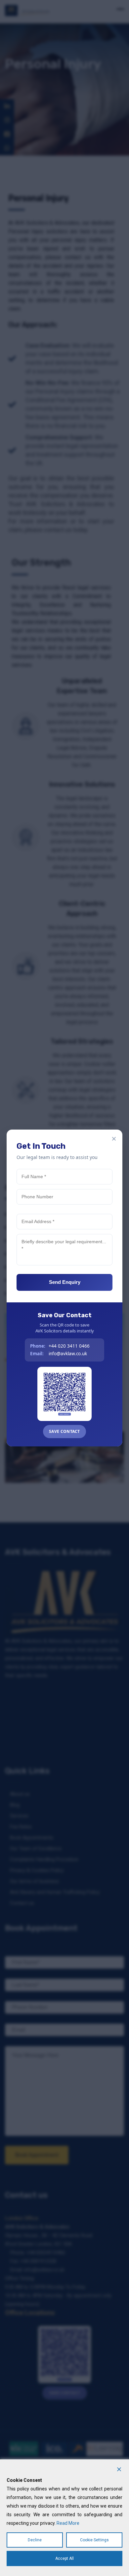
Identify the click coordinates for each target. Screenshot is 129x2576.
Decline (35, 2540)
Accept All (64, 2558)
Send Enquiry (65, 1282)
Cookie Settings (94, 2540)
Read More (68, 2523)
